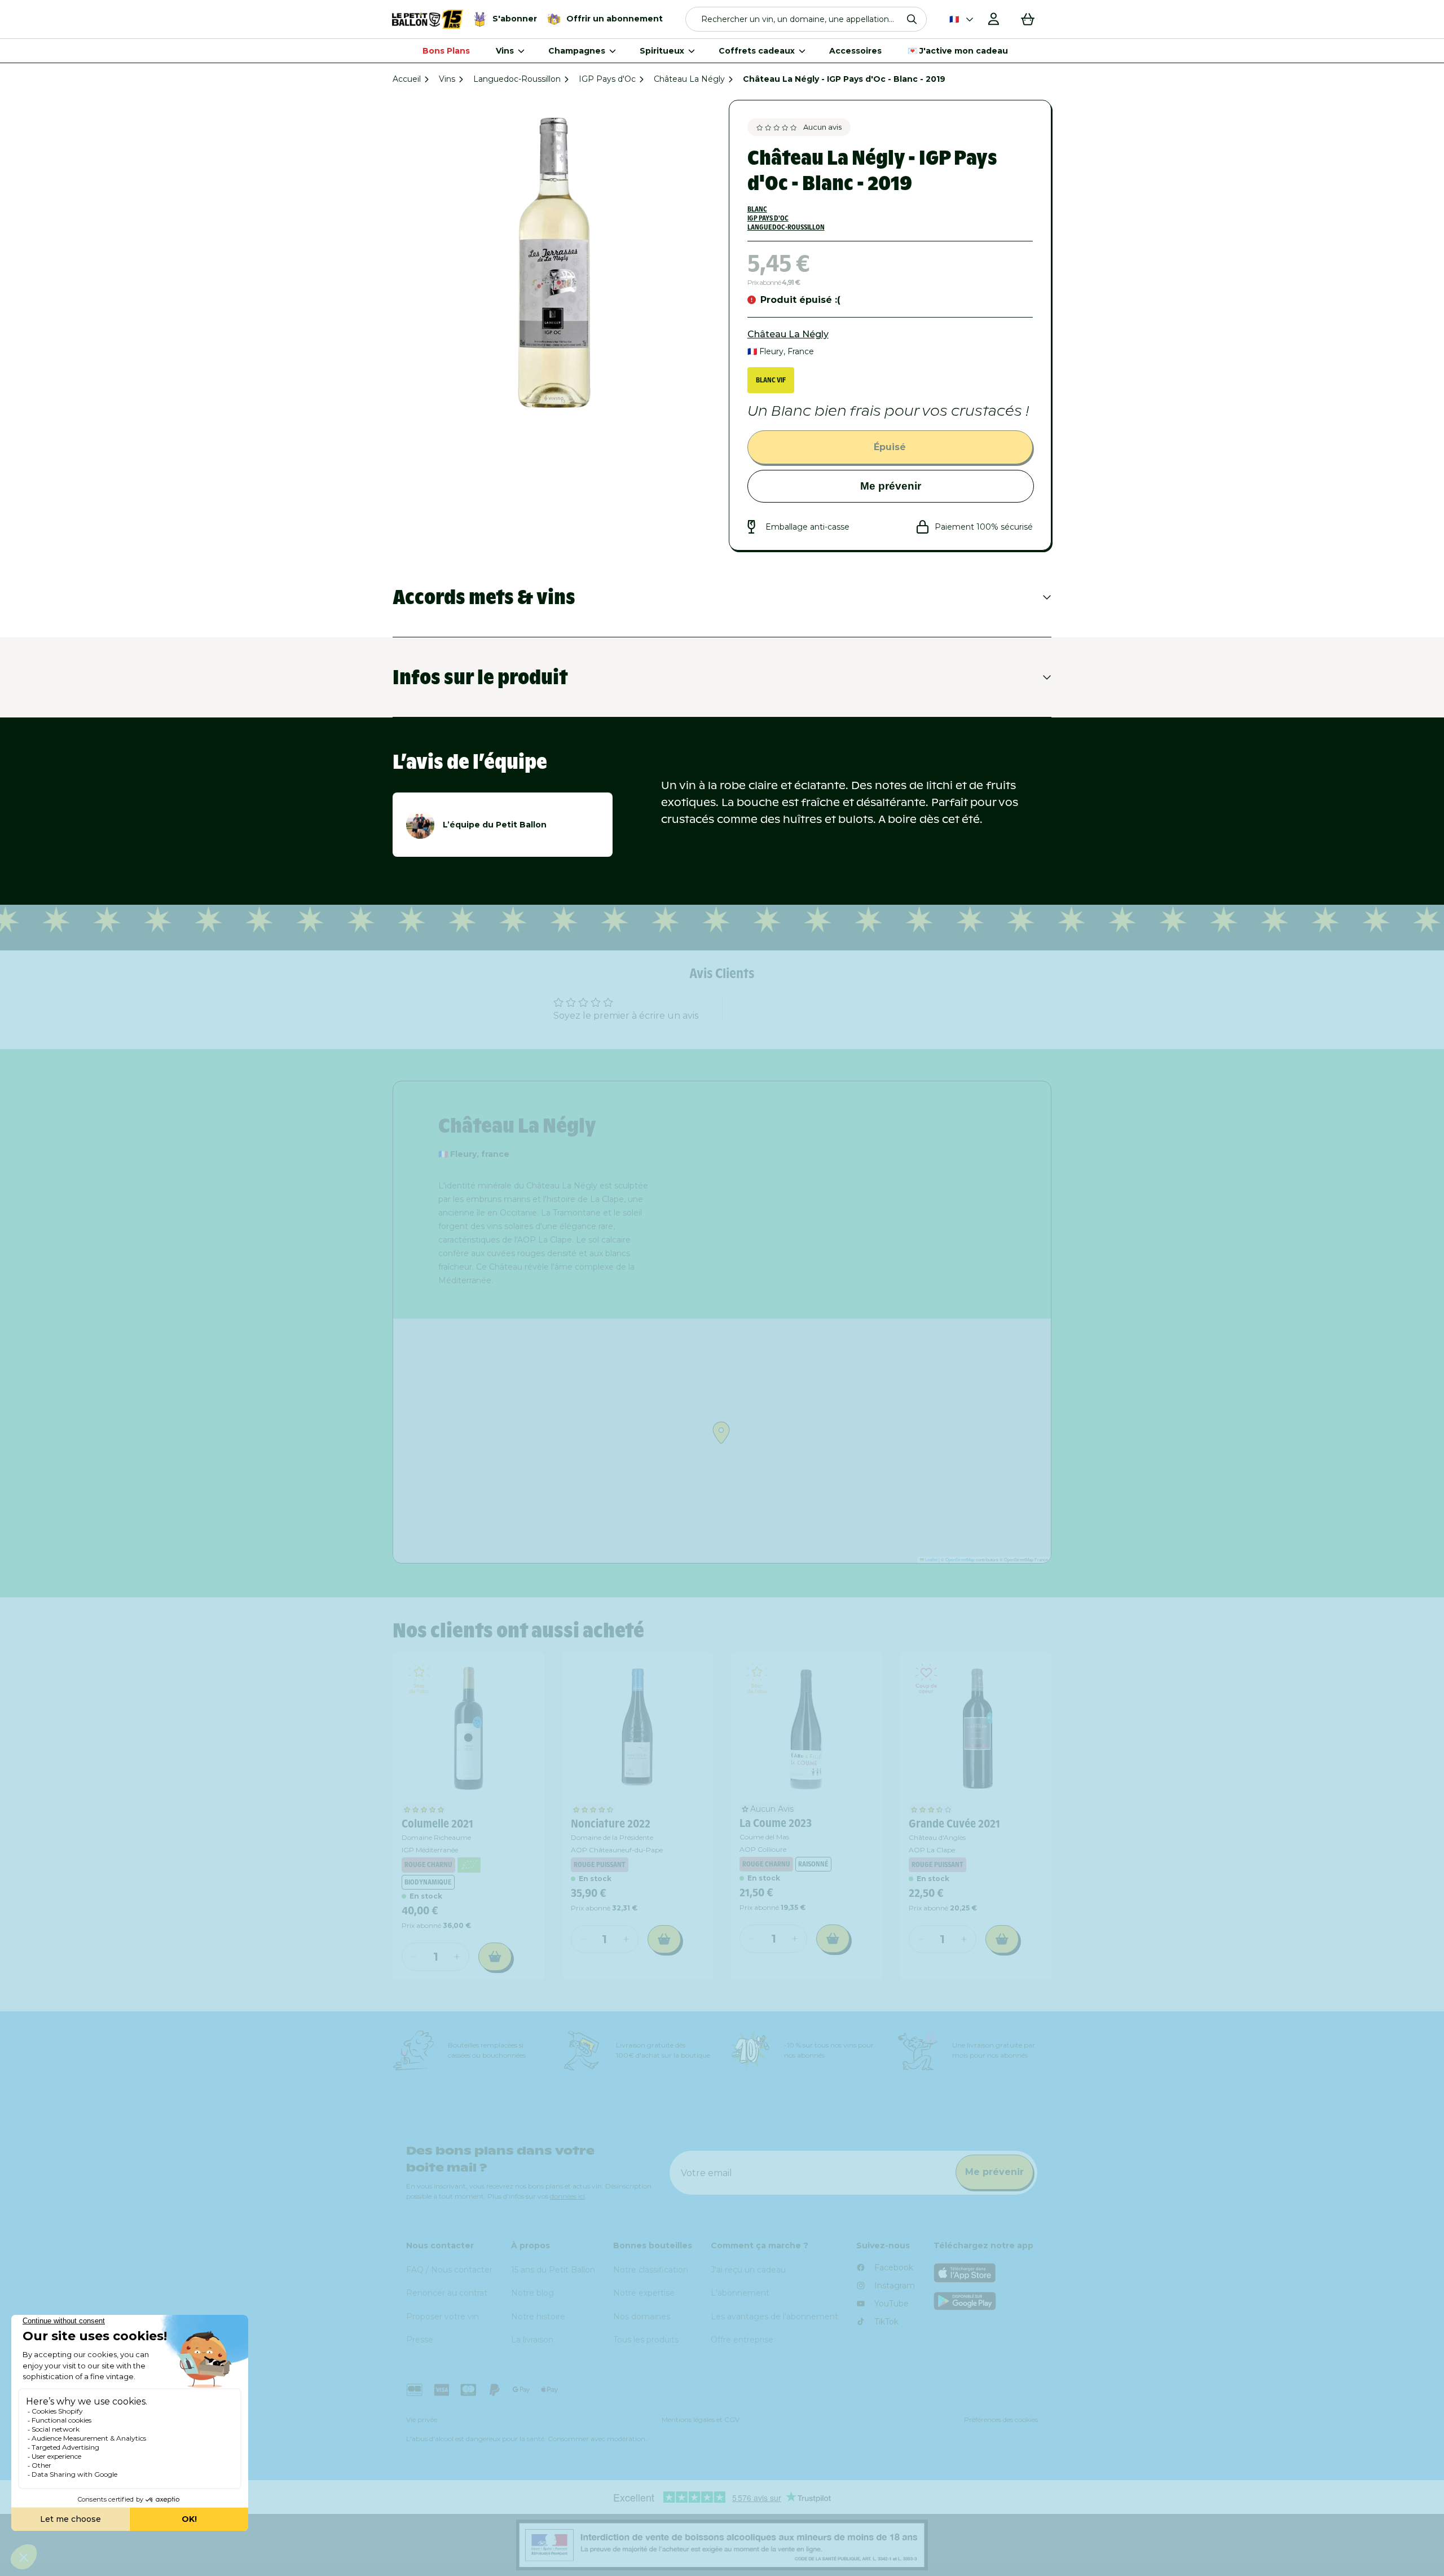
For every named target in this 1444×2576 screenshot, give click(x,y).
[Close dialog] (985, 1141)
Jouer (863, 1449)
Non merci (863, 1488)
